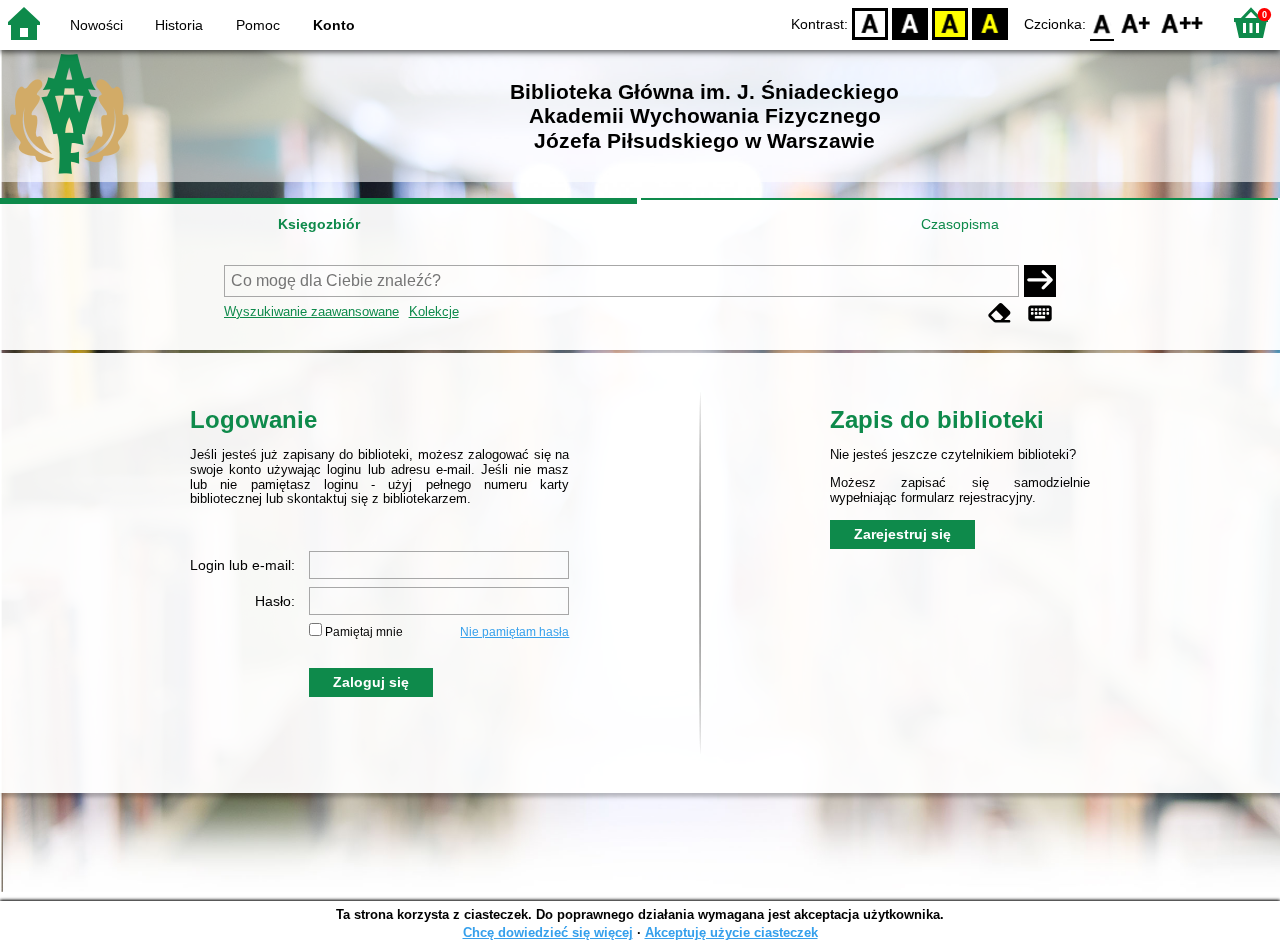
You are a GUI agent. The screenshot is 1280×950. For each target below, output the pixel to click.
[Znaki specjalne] (1040, 313)
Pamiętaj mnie (364, 632)
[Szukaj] (1040, 281)
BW (910, 22)
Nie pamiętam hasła (514, 632)
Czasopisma (960, 224)
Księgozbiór (319, 224)
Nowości (96, 25)
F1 (1136, 22)
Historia (179, 25)
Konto (334, 25)
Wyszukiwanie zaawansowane (311, 311)
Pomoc (258, 25)
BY (990, 22)
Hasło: (275, 601)
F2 (1182, 22)
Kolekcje (434, 311)
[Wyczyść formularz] (1000, 313)
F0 (1102, 22)
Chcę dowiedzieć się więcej (548, 932)
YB (950, 22)
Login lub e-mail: (242, 565)
